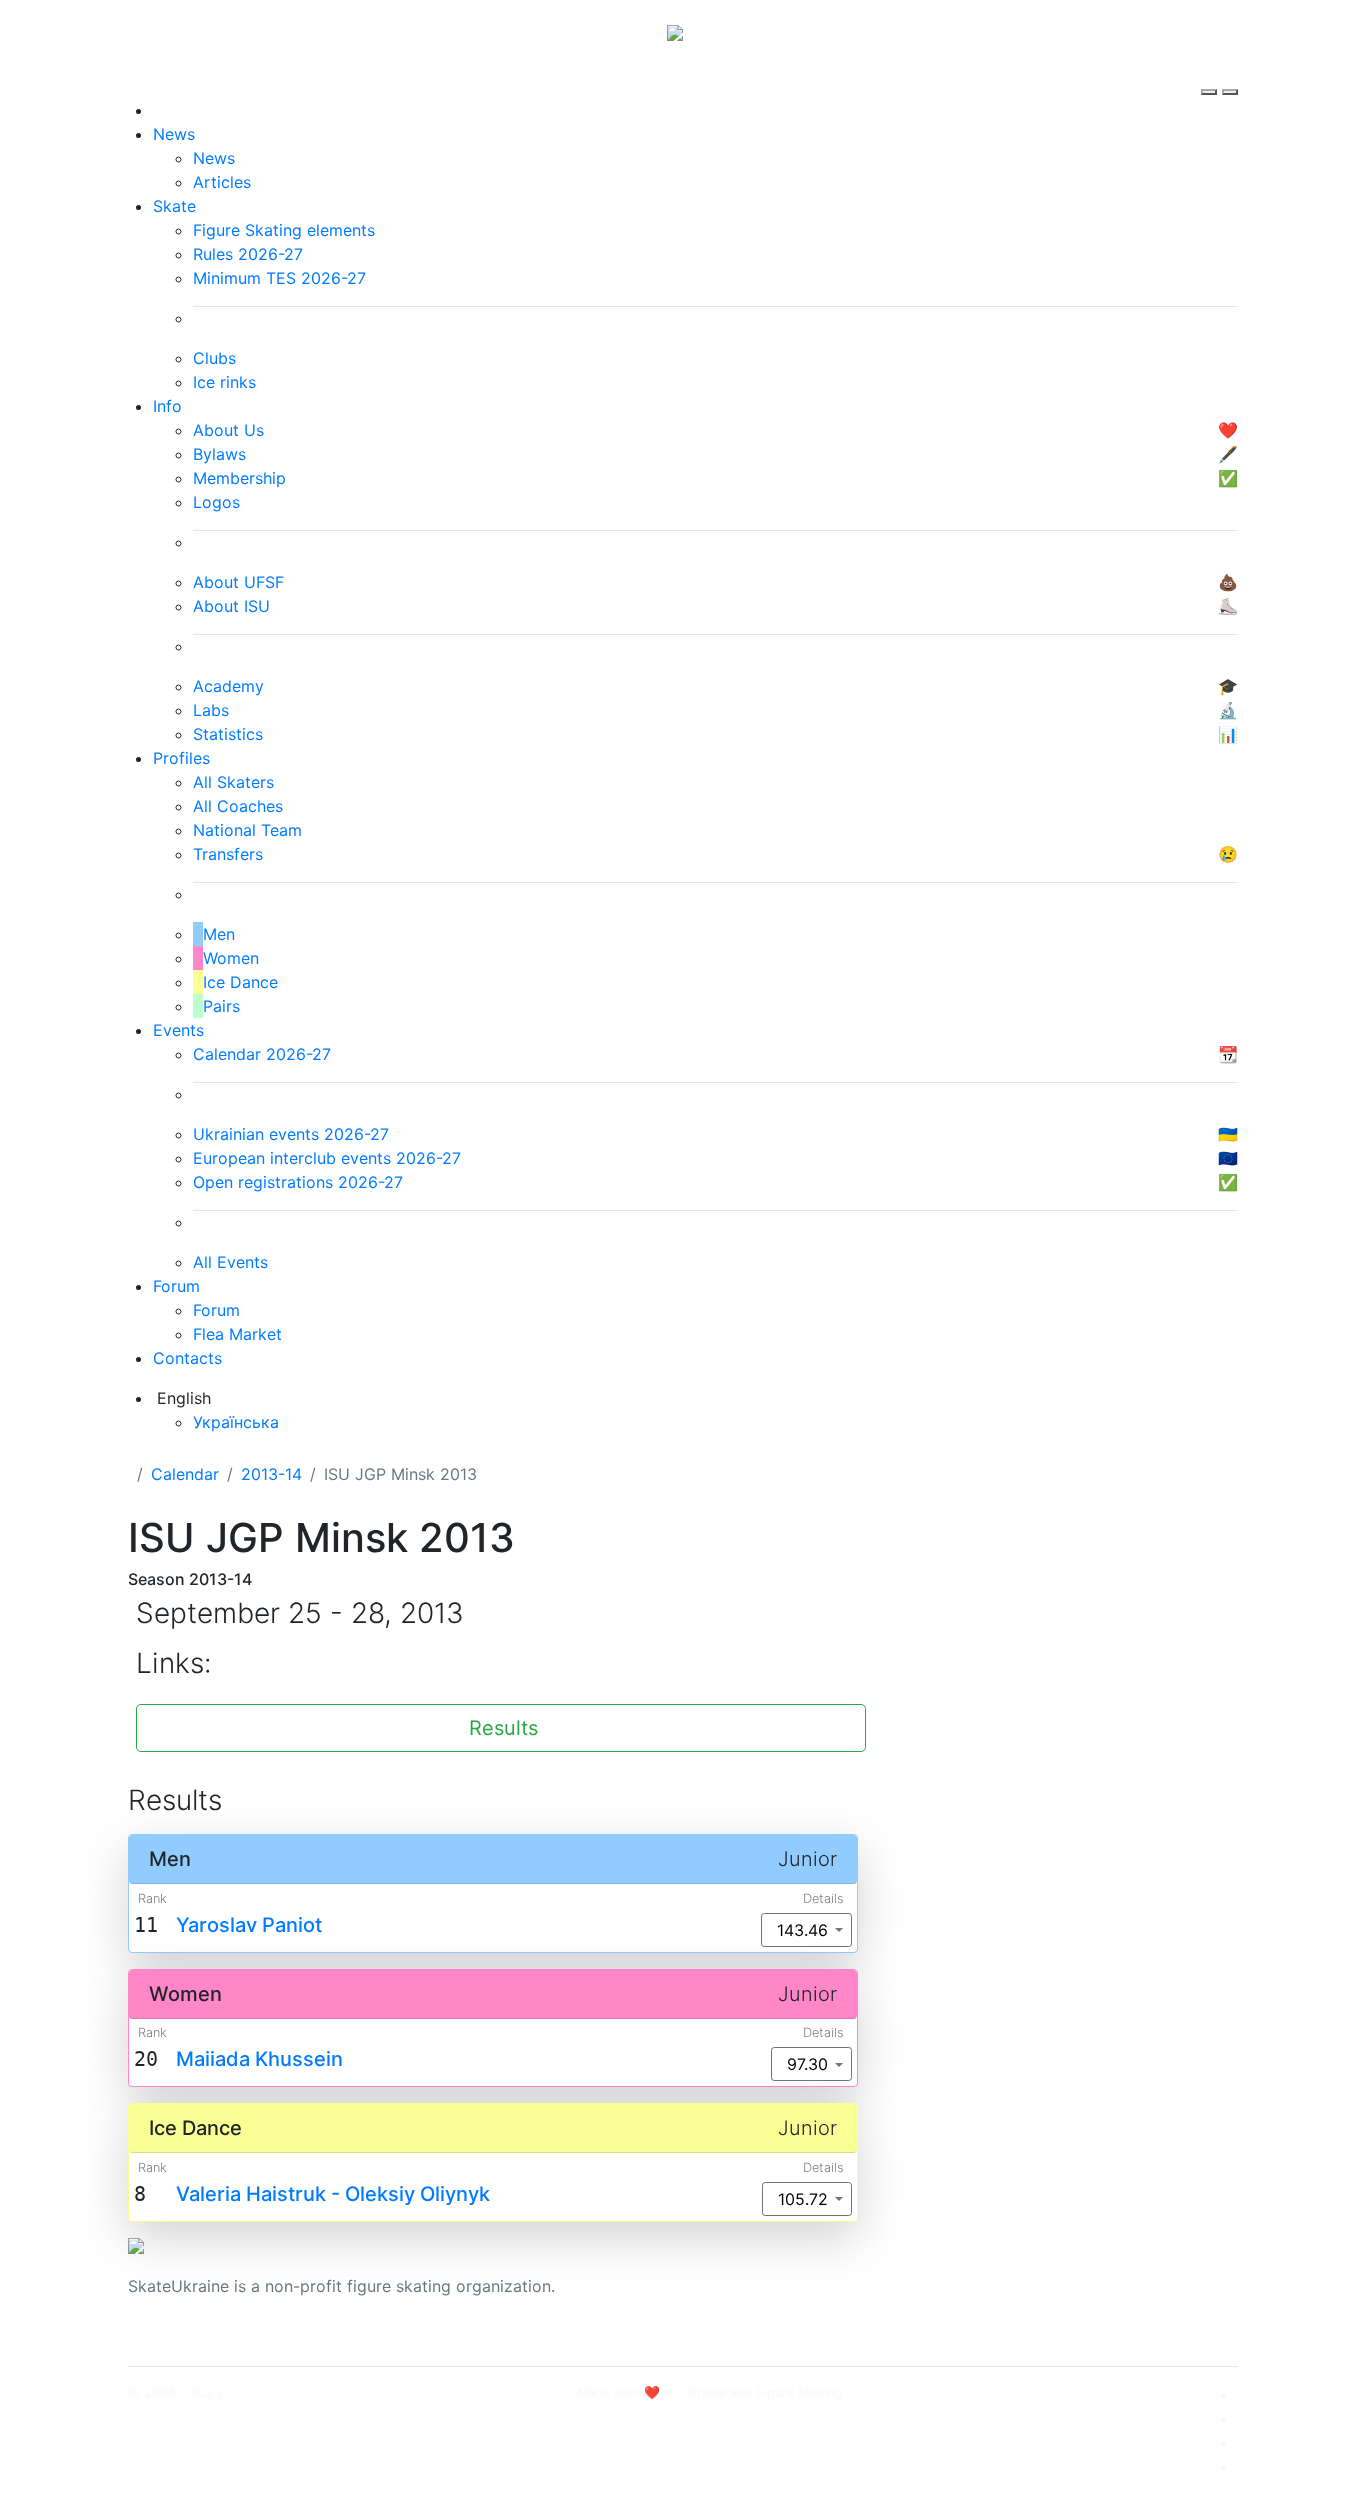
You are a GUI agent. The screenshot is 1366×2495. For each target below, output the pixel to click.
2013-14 (271, 1474)
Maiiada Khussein (259, 2059)
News (174, 134)
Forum (176, 1286)
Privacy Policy (1036, 2298)
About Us (1018, 2274)
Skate (174, 206)
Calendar (185, 1474)
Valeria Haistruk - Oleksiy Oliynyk (333, 2194)
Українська (236, 1422)
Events (178, 1030)
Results (503, 1728)
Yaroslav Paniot (249, 1925)
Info (167, 406)
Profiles (181, 758)
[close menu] (1230, 74)
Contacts (187, 1358)
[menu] (1211, 74)
